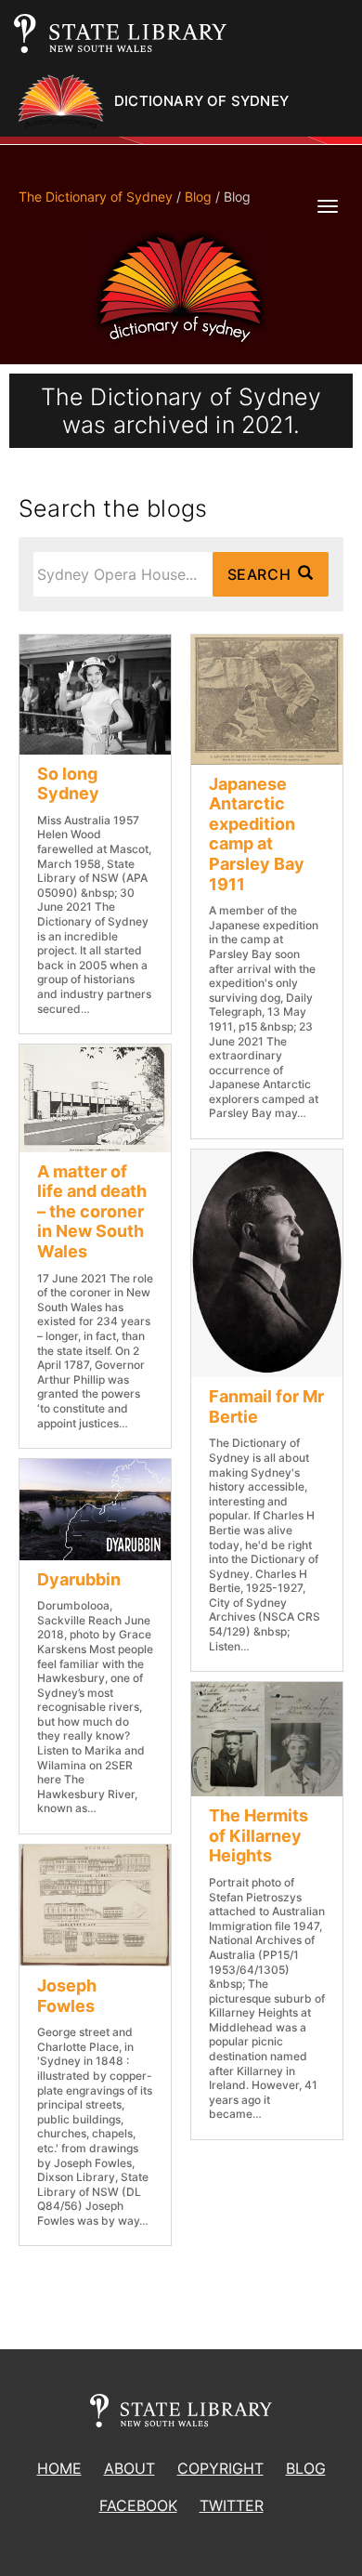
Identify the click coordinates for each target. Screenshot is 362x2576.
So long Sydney (68, 784)
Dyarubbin (79, 1579)
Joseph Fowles (67, 1996)
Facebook (138, 2505)
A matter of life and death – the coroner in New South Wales (92, 1211)
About (129, 2468)
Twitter (232, 2505)
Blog (198, 197)
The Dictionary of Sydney (96, 197)
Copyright (220, 2468)
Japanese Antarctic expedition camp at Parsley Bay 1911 (257, 834)
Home (59, 2468)
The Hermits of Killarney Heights (259, 1835)
